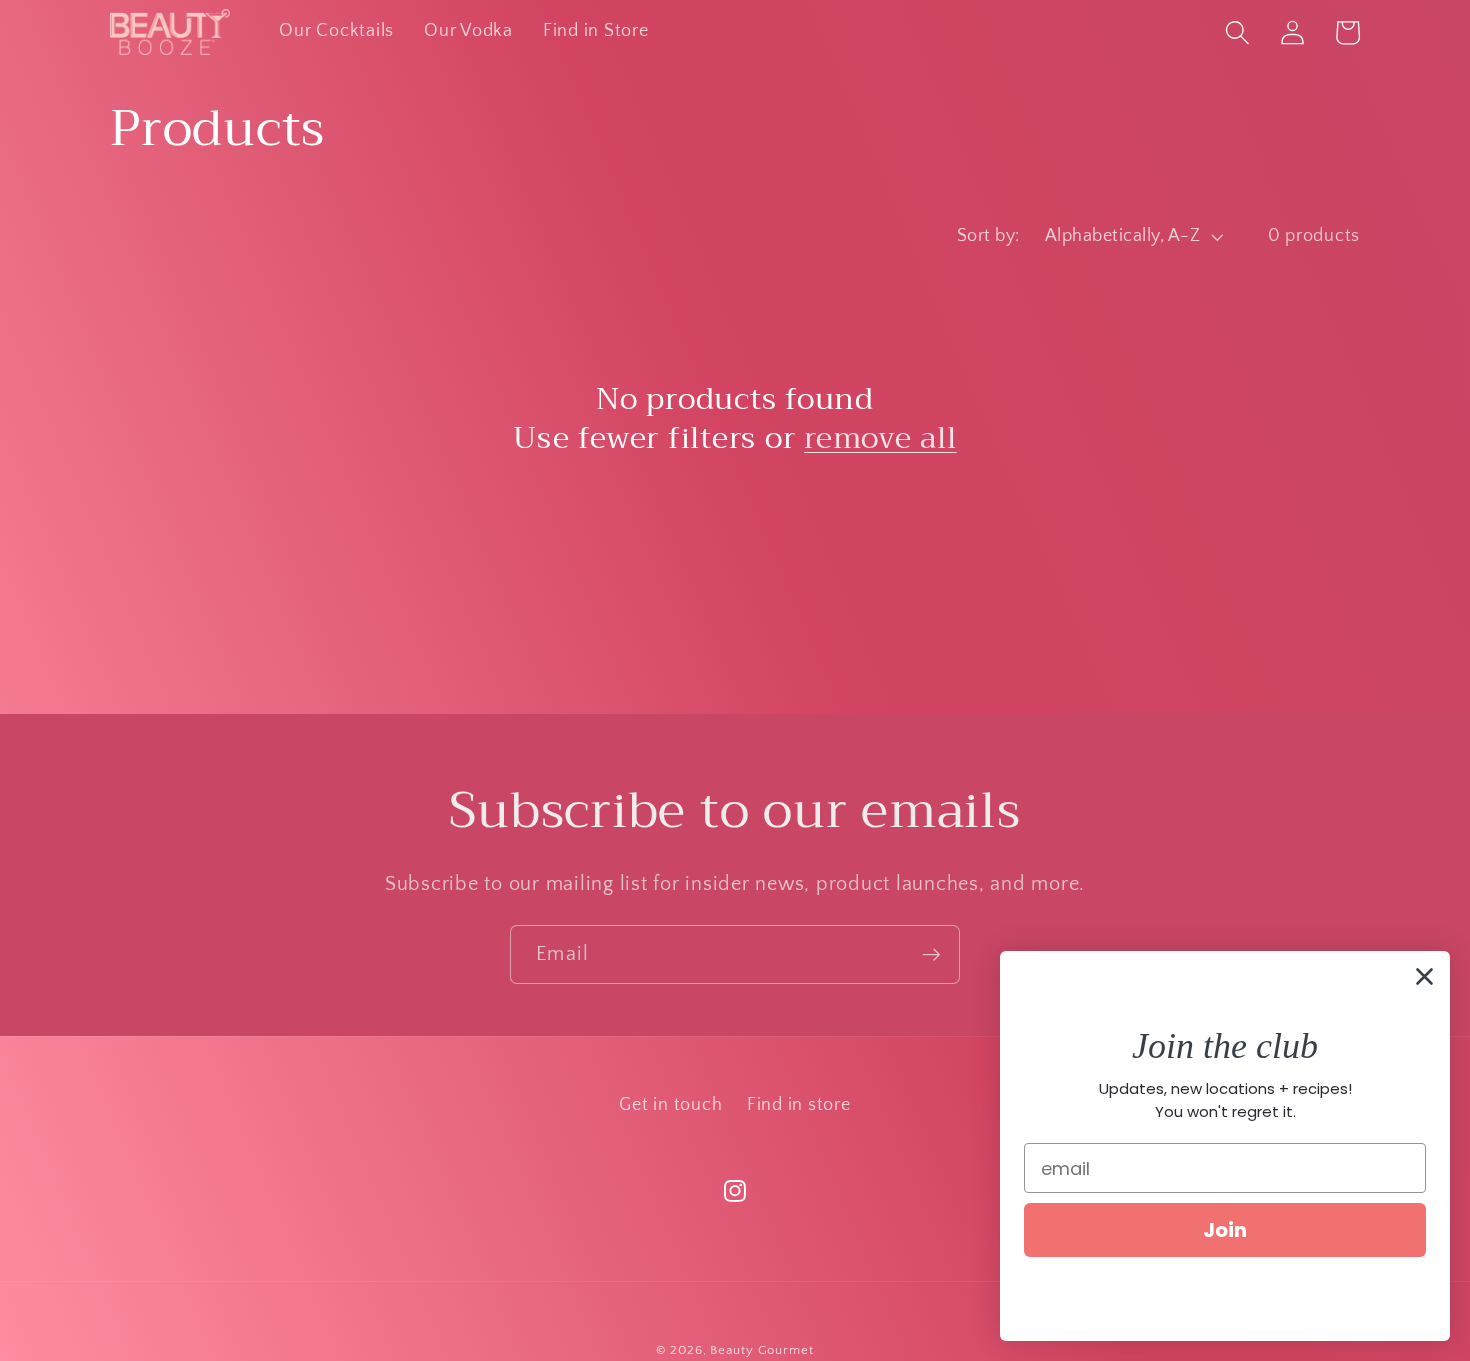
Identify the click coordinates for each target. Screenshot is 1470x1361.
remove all (880, 438)
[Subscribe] (931, 954)
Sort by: (988, 236)
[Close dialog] (1424, 976)
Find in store (799, 1105)
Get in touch (670, 1105)
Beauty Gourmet (761, 1350)
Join (1225, 1230)
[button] (1237, 32)
